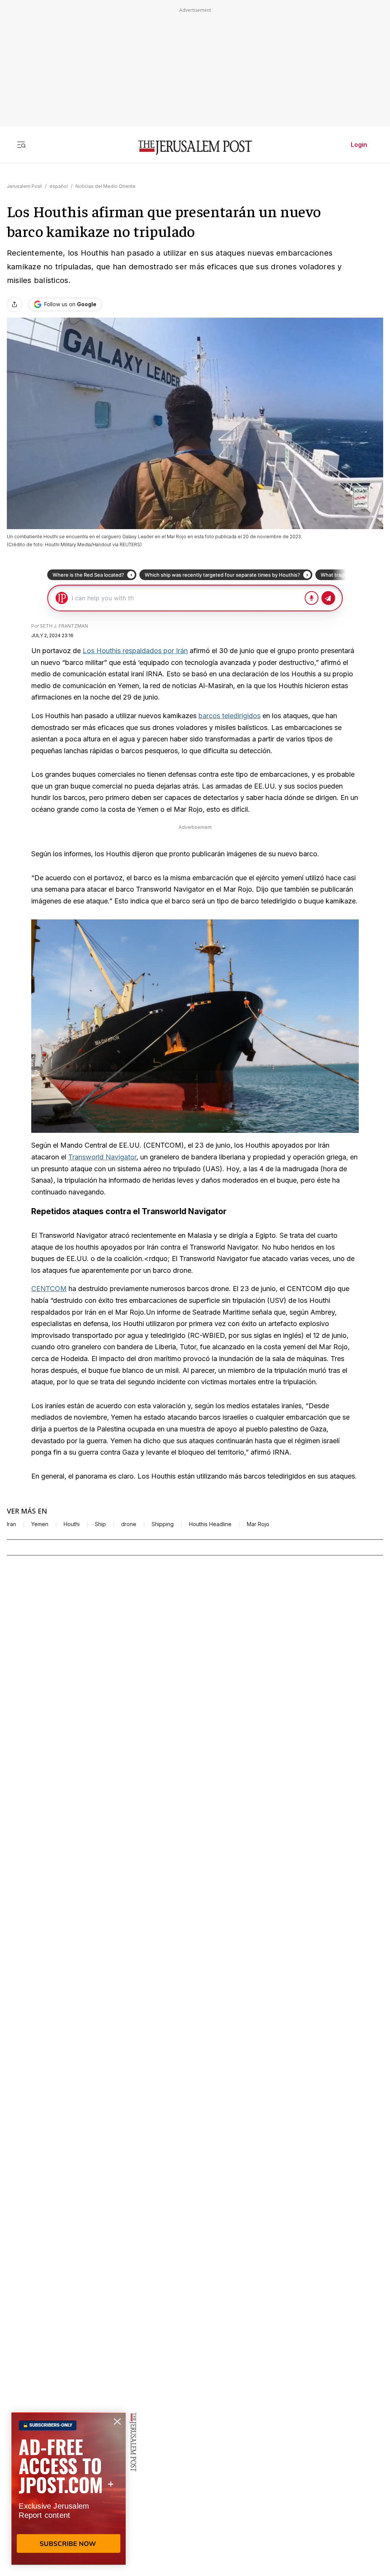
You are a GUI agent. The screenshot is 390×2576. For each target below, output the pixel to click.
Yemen (40, 1524)
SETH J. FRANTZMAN (64, 626)
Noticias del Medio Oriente (105, 186)
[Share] (14, 304)
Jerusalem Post (24, 186)
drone (129, 1524)
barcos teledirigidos (229, 716)
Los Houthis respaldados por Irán (135, 651)
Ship (100, 1524)
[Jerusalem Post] (195, 148)
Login (359, 145)
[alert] (69, 2489)
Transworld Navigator (102, 1157)
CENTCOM (49, 1289)
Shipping (163, 1524)
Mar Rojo (258, 1524)
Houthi (72, 1524)
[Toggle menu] (21, 145)
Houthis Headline (210, 1524)
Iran (11, 1524)
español (59, 186)
